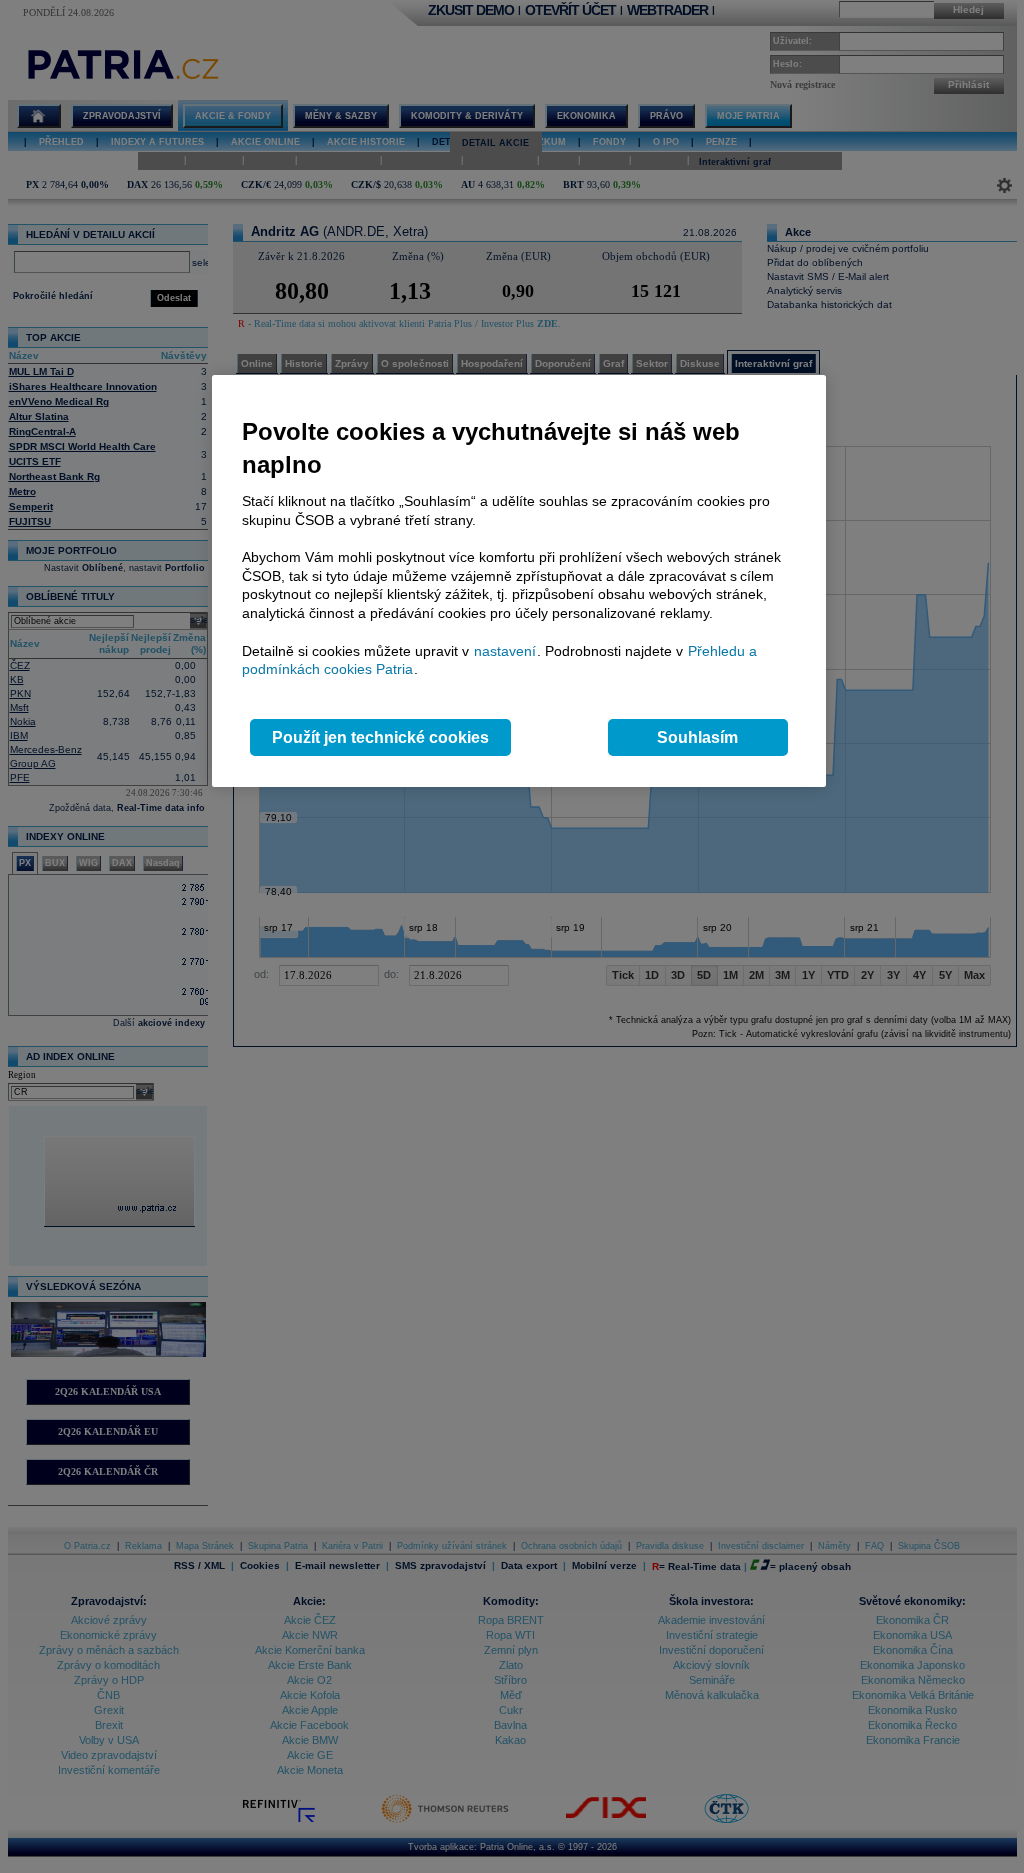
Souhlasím (697, 737)
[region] (519, 581)
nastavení (505, 651)
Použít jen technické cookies (380, 737)
